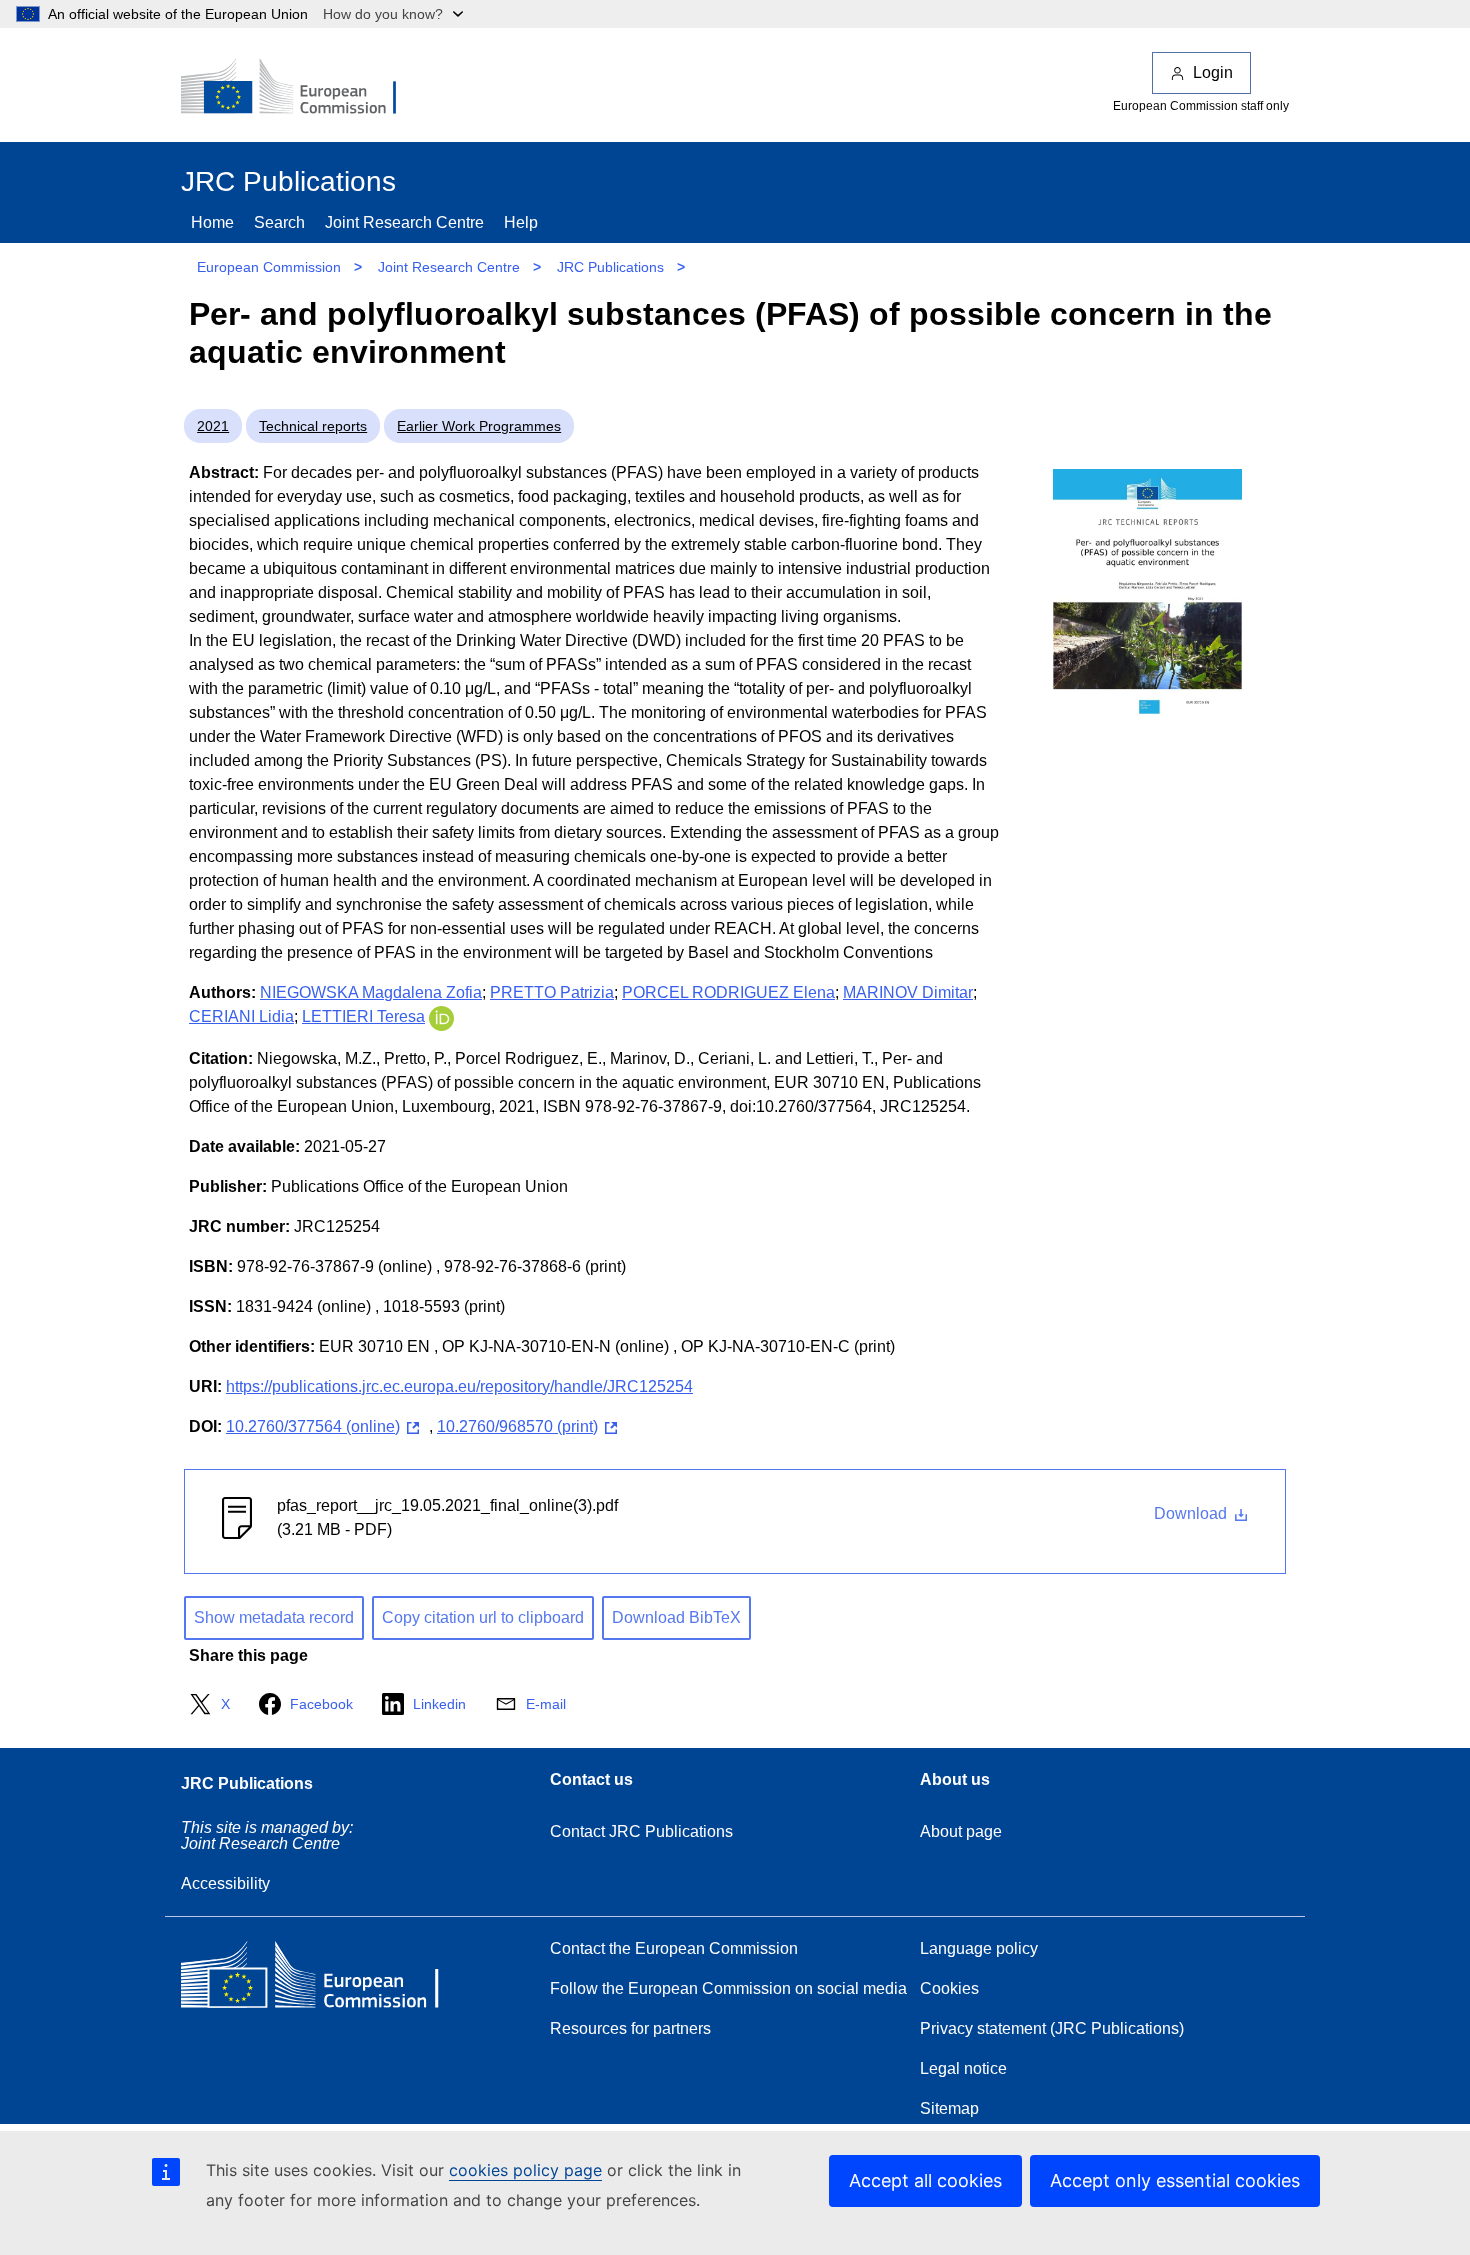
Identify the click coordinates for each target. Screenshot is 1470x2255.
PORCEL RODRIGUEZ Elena (728, 992)
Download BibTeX (676, 1617)
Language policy (979, 1948)
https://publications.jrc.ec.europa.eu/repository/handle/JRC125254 (459, 1386)
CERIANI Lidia (241, 1016)
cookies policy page (525, 2170)
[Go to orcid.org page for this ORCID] (441, 1016)
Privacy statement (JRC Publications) (1052, 2028)
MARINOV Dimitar (908, 992)
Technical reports (313, 426)
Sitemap (949, 2108)
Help (521, 222)
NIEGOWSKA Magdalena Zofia (371, 992)
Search (279, 222)
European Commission (269, 267)
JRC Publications (610, 267)
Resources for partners (630, 2028)
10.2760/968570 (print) (517, 1426)
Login (1213, 72)
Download (1192, 1513)
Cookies (949, 1988)
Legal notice (963, 2068)
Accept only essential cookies (1175, 2180)
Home (212, 222)
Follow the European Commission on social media (728, 1988)
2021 (213, 426)
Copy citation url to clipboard (483, 1617)
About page (961, 1831)
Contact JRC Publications (641, 1831)
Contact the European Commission (674, 1948)
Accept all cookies (925, 2180)
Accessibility (225, 1883)
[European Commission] (302, 88)
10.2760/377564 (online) (313, 1426)
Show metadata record (274, 1617)
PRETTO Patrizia (552, 992)
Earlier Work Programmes (479, 426)
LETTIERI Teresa (363, 1016)
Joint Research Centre (404, 222)
